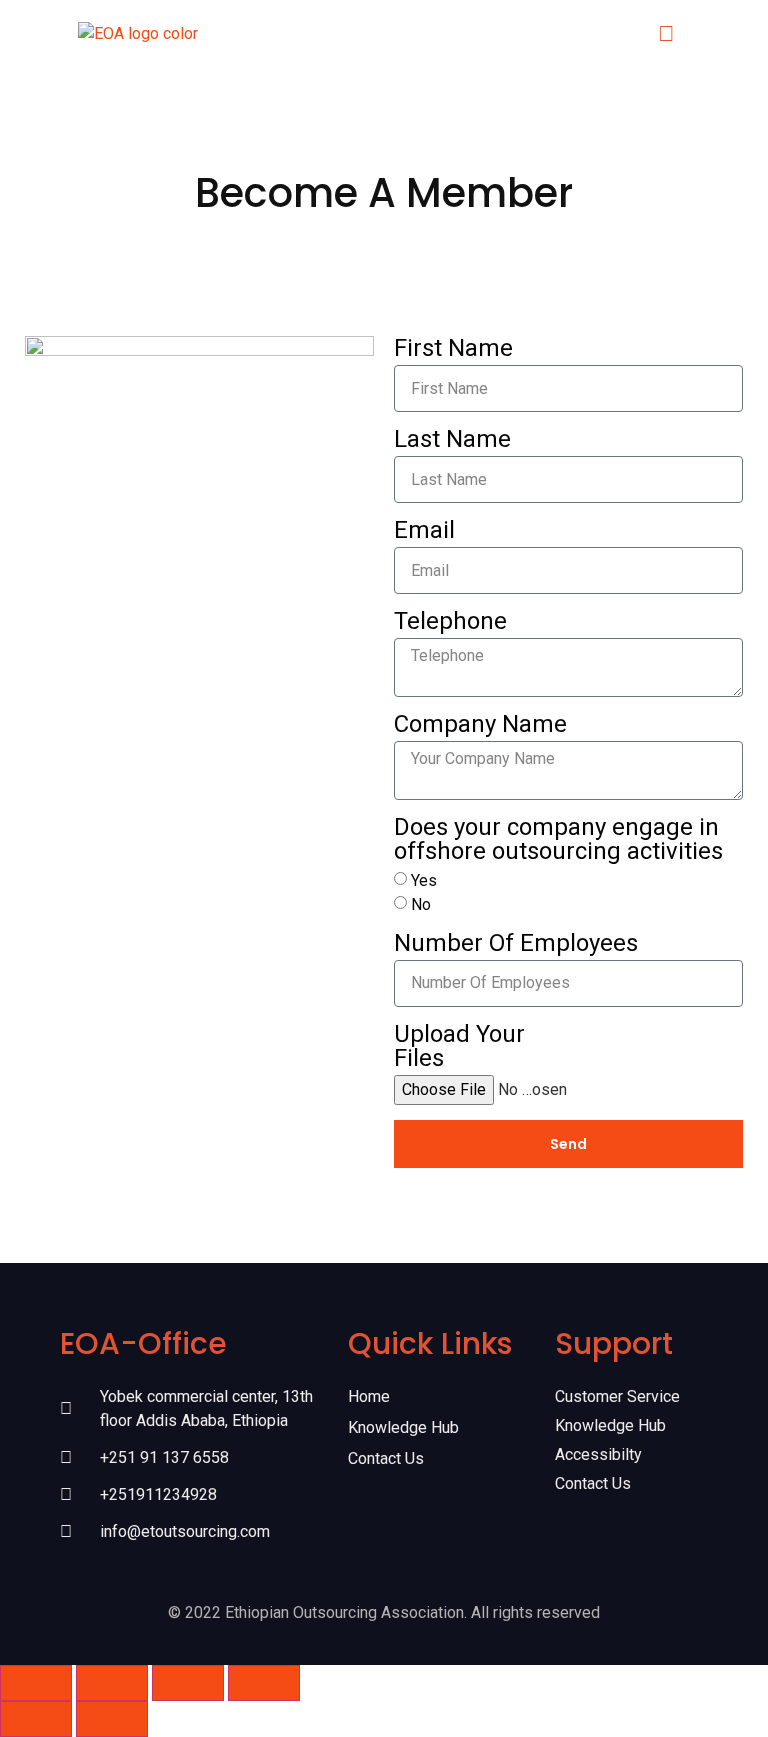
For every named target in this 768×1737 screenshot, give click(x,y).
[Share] (188, 1683)
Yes (424, 880)
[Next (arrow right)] (112, 1719)
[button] (667, 33)
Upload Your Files (459, 1047)
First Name (453, 349)
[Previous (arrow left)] (36, 1719)
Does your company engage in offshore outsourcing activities (558, 840)
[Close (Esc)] (264, 1683)
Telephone (450, 622)
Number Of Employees (516, 944)
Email (424, 531)
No (421, 904)
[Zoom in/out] (36, 1683)
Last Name (452, 440)
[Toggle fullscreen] (112, 1683)
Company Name (480, 725)
